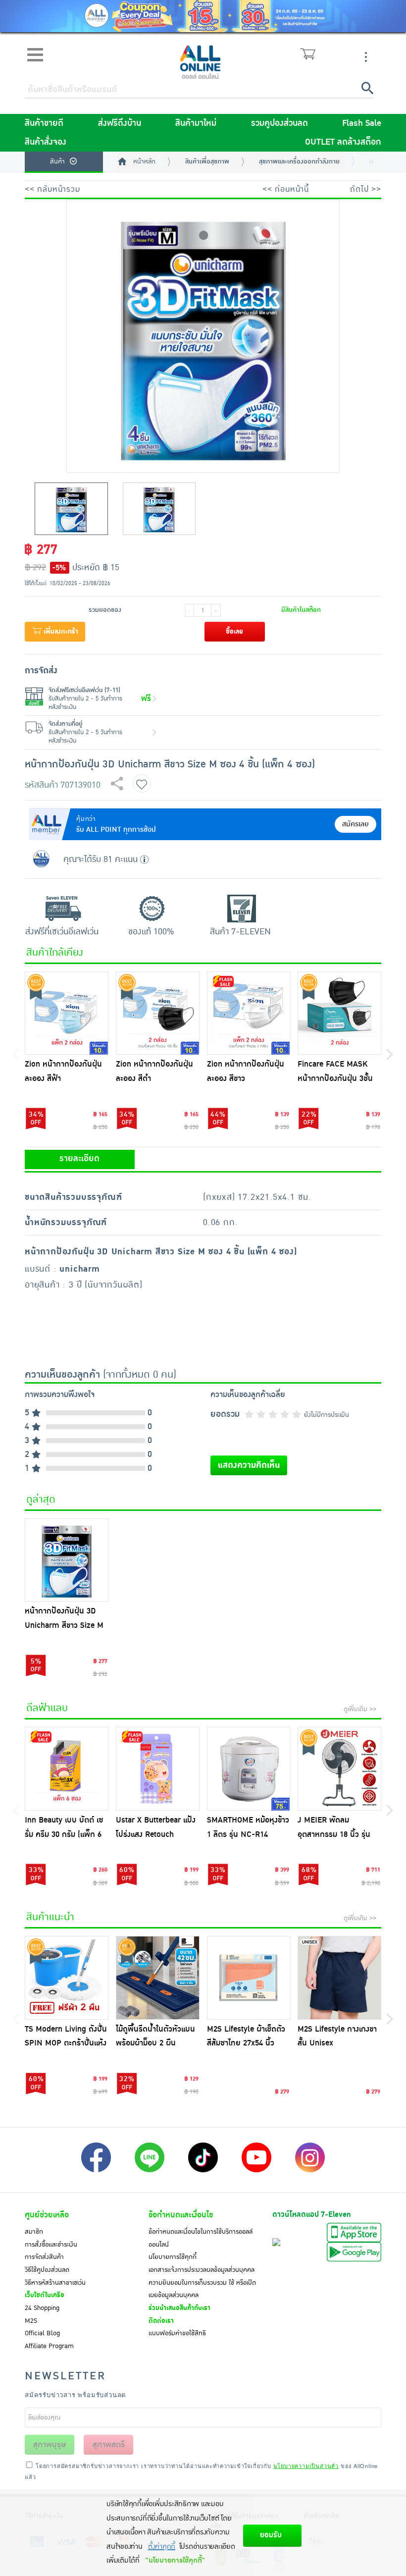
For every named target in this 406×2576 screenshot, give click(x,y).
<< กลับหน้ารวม (52, 189)
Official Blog (42, 2333)
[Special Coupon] (203, 16)
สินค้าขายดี (44, 123)
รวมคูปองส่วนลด (279, 123)
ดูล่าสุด (41, 1500)
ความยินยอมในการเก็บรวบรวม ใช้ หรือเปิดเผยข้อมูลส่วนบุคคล (202, 2289)
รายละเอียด (79, 1159)
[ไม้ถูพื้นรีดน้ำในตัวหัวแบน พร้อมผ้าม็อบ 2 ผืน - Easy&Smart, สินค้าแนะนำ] (158, 1978)
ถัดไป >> (366, 189)
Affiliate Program (49, 2346)
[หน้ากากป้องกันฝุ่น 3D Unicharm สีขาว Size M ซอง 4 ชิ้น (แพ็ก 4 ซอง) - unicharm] (67, 1560)
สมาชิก (34, 2232)
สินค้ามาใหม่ (196, 123)
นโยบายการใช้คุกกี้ (173, 2257)
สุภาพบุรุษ (50, 2445)
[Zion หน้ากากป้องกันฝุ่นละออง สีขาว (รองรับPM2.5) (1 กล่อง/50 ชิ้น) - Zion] (249, 1013)
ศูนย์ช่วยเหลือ (47, 2215)
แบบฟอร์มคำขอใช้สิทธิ (177, 2333)
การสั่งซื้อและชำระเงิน (51, 2245)
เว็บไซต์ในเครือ (45, 2295)
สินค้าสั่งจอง (46, 142)
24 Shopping (42, 2308)
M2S (31, 2321)
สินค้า (57, 161)
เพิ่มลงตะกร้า (60, 632)
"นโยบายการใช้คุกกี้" (175, 2560)
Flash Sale (362, 123)
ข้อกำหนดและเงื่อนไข (181, 2215)
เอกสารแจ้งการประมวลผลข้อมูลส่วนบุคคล (202, 2270)
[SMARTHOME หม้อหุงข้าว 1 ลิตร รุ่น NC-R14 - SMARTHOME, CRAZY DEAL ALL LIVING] (249, 1769)
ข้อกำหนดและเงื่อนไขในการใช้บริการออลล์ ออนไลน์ (201, 2238)
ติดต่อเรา (161, 2321)
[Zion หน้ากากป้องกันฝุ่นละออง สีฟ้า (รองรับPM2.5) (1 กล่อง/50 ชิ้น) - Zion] (67, 1013)
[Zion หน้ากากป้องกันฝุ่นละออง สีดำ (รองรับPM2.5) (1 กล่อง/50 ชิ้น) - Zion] (158, 1013)
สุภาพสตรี (109, 2445)
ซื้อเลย (234, 632)
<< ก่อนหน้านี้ (286, 189)
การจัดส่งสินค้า (44, 2257)
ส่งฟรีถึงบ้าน (120, 123)
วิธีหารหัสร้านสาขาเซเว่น (55, 2283)
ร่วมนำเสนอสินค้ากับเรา (179, 2308)
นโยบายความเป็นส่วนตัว (306, 2466)
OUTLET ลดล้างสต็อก (343, 142)
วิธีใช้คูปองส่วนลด (47, 2270)
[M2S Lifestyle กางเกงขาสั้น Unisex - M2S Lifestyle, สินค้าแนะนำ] (339, 1978)
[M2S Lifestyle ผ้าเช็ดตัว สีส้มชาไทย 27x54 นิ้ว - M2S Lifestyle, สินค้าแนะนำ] (249, 1978)
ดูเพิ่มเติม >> (360, 1709)
